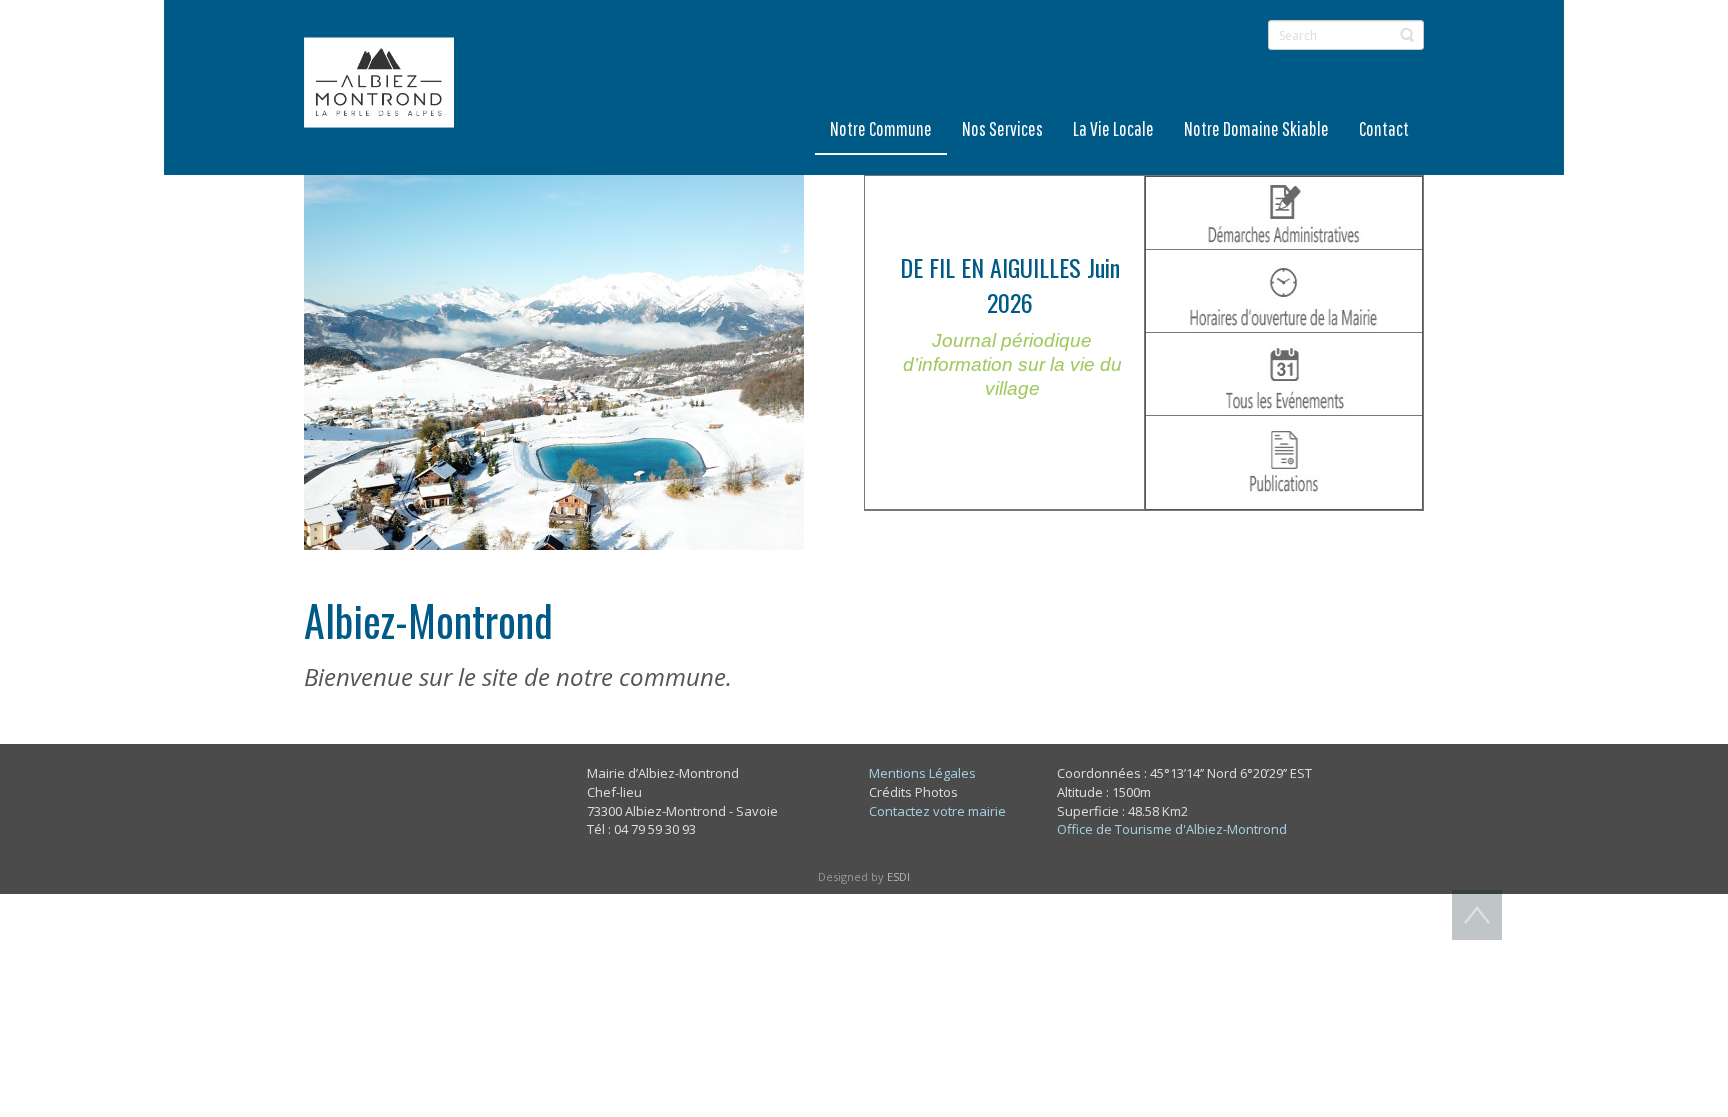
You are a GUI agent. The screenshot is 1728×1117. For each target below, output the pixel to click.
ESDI (898, 876)
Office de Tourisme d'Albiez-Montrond (1172, 829)
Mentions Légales (922, 773)
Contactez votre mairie (937, 811)
